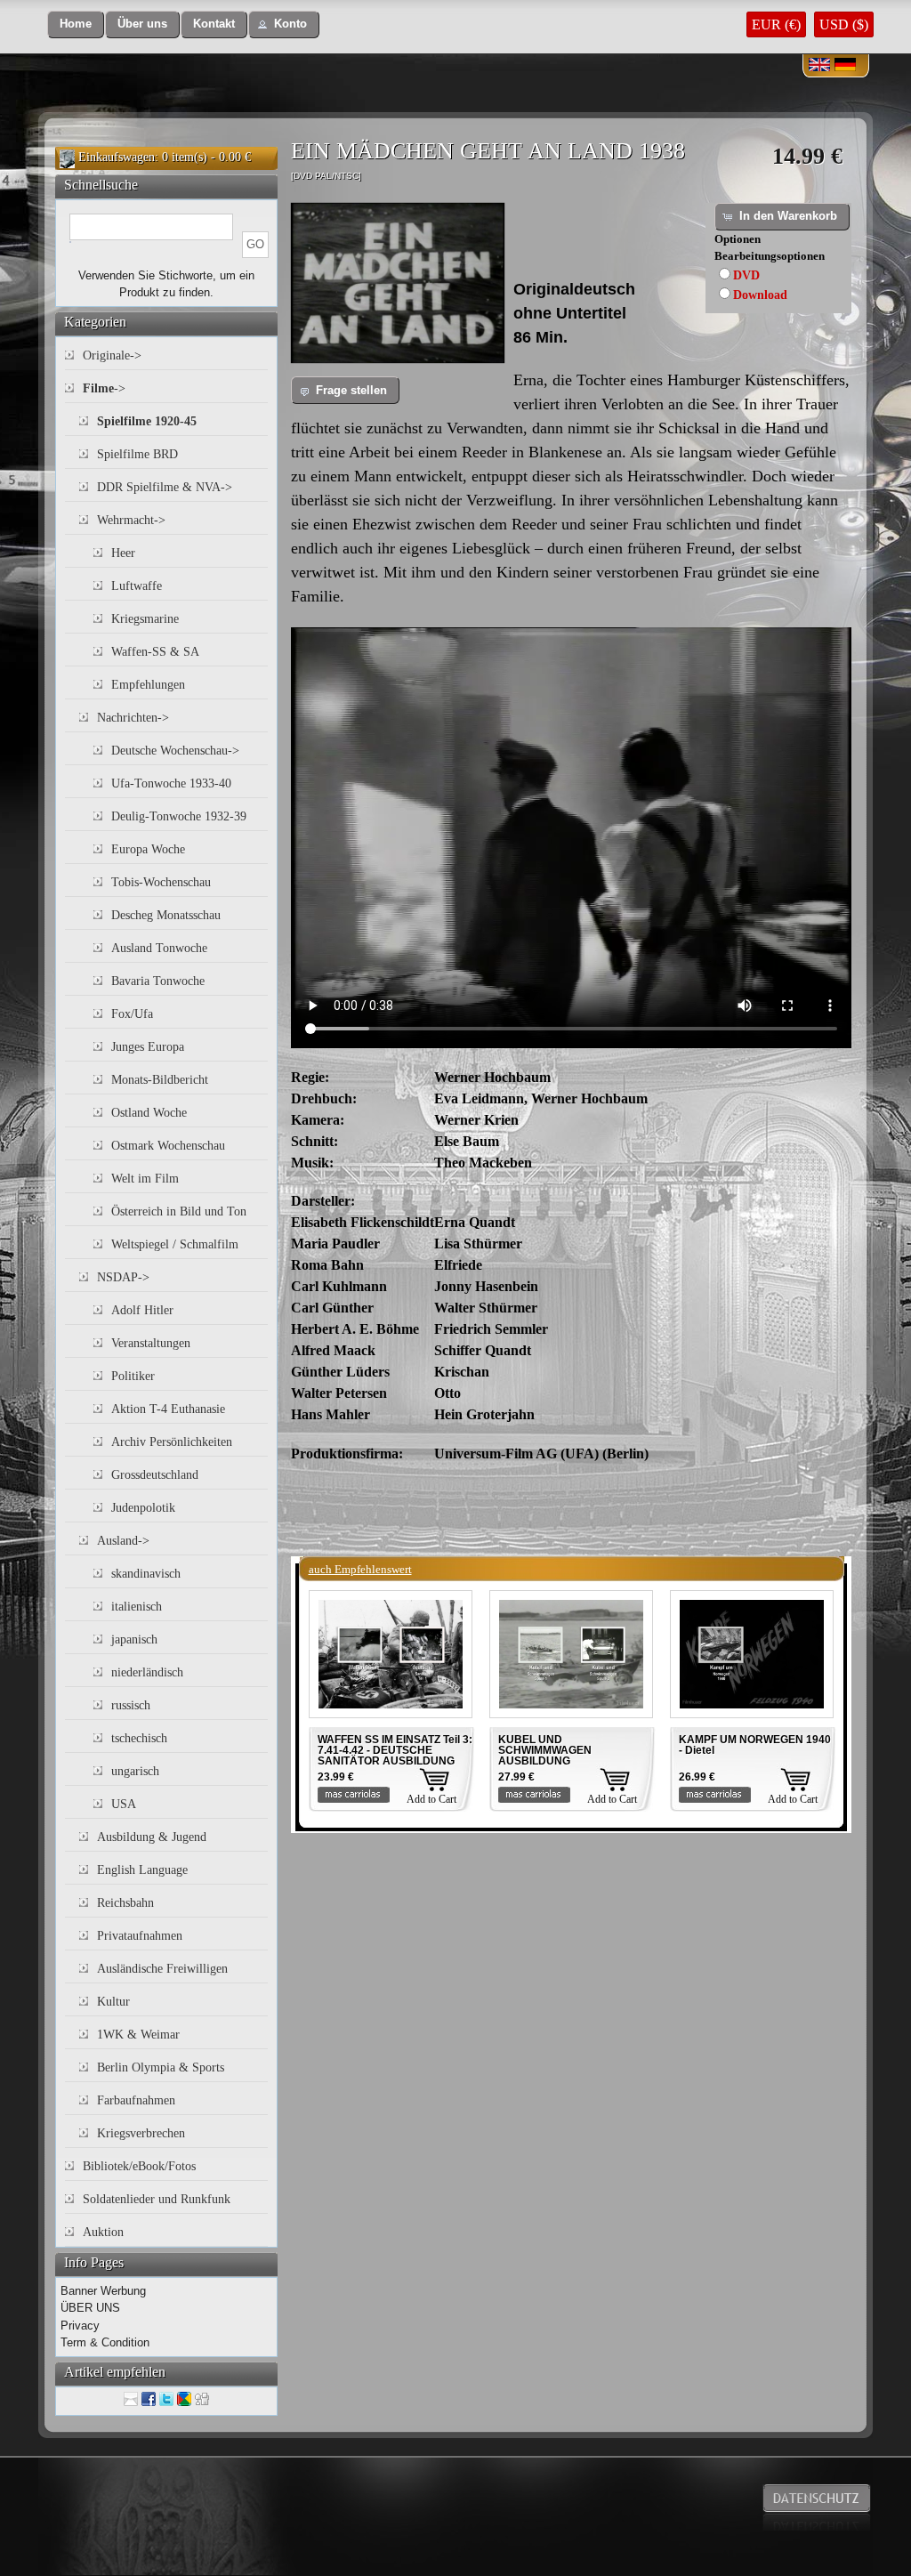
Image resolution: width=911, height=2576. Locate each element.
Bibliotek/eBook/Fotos (139, 2166)
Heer (123, 553)
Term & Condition (105, 2342)
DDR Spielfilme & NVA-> (165, 487)
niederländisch (147, 1672)
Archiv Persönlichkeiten (172, 1442)
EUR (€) (776, 24)
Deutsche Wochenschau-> (175, 751)
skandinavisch (146, 1574)
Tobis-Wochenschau (161, 882)
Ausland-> (123, 1541)
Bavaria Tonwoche (158, 981)
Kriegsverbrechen (141, 2133)
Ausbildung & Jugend (152, 1837)
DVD (746, 275)
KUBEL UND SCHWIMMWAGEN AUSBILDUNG (545, 1750)
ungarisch (135, 1771)
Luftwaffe (137, 586)
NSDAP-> (123, 1277)
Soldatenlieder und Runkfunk (157, 2199)
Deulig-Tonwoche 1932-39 (179, 816)
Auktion (103, 2232)
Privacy (80, 2326)
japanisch (134, 1639)
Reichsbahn (125, 1903)
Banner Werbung (103, 2291)
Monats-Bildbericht (160, 1080)
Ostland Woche (149, 1113)
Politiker (133, 1376)
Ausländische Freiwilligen (162, 1969)
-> (104, 388)
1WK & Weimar (138, 2035)
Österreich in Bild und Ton (179, 1211)
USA (124, 1804)
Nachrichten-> (133, 718)
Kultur (113, 2002)
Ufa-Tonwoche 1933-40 (171, 783)
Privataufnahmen (140, 1936)
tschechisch (139, 1738)
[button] (76, 24)
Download (760, 295)
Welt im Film (145, 1179)
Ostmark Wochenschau (168, 1146)
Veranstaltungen (151, 1343)
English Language (142, 1870)
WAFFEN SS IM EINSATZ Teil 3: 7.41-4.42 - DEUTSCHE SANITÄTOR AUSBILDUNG (395, 1750)
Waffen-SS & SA (155, 652)
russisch (131, 1705)
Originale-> (112, 355)
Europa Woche (148, 849)
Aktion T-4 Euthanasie (168, 1409)
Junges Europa (148, 1047)
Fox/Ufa (132, 1014)
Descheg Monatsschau (166, 915)
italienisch (137, 1607)
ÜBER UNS (90, 2308)
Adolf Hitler (142, 1310)
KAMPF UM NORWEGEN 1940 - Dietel (755, 1745)
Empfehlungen (148, 685)
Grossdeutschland (155, 1475)
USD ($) (844, 24)
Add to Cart (431, 1799)
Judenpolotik (143, 1508)
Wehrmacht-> (131, 520)
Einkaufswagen (117, 157)
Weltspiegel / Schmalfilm (175, 1244)
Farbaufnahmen (136, 2100)
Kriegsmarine (145, 619)
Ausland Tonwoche (159, 948)
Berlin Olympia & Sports (161, 2067)
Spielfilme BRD (137, 454)
